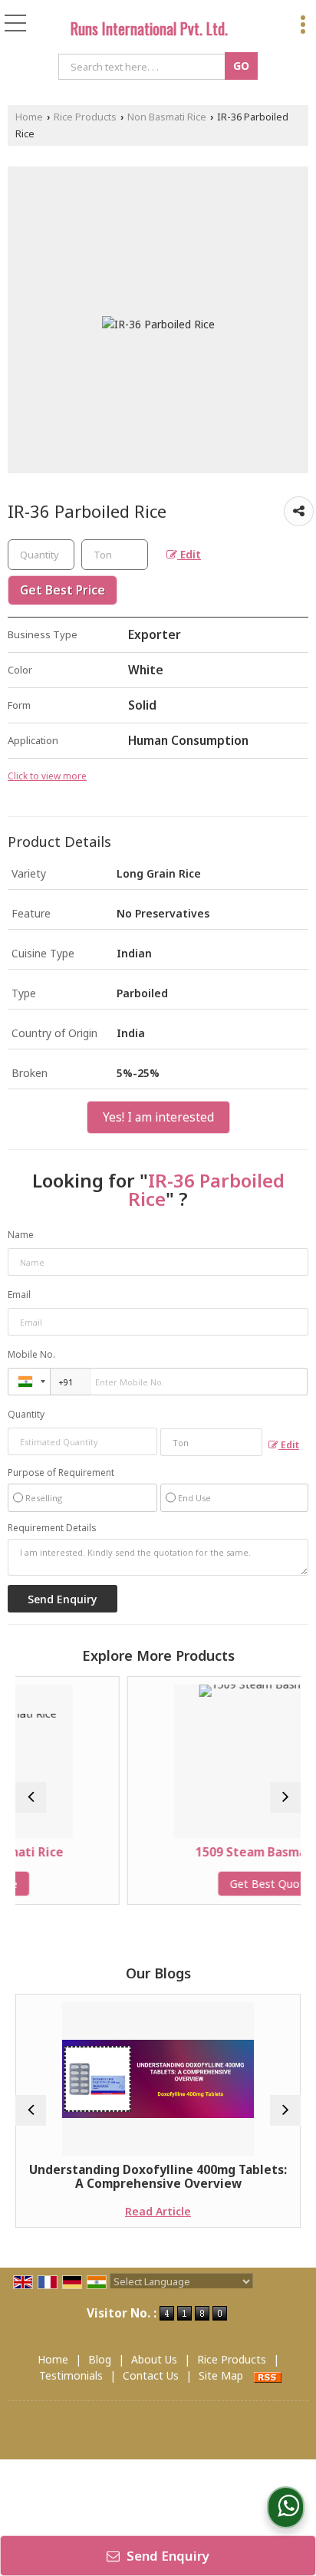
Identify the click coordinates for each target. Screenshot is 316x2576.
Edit (189, 554)
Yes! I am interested (158, 1117)
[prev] (31, 1797)
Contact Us (151, 2375)
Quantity (26, 1414)
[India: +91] (29, 1382)
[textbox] (144, 67)
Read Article (114, 2211)
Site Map (221, 2375)
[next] (285, 1797)
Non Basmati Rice (167, 117)
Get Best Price (63, 590)
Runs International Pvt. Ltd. (149, 28)
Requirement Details (52, 1528)
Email (19, 1295)
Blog (100, 2359)
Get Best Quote (218, 1884)
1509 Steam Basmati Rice (219, 1852)
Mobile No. (31, 1354)
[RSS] (268, 2375)
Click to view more (47, 776)
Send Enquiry (166, 2556)
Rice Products (85, 117)
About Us (154, 2359)
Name (21, 1235)
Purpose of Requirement (61, 1473)
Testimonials (71, 2375)
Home (29, 117)
